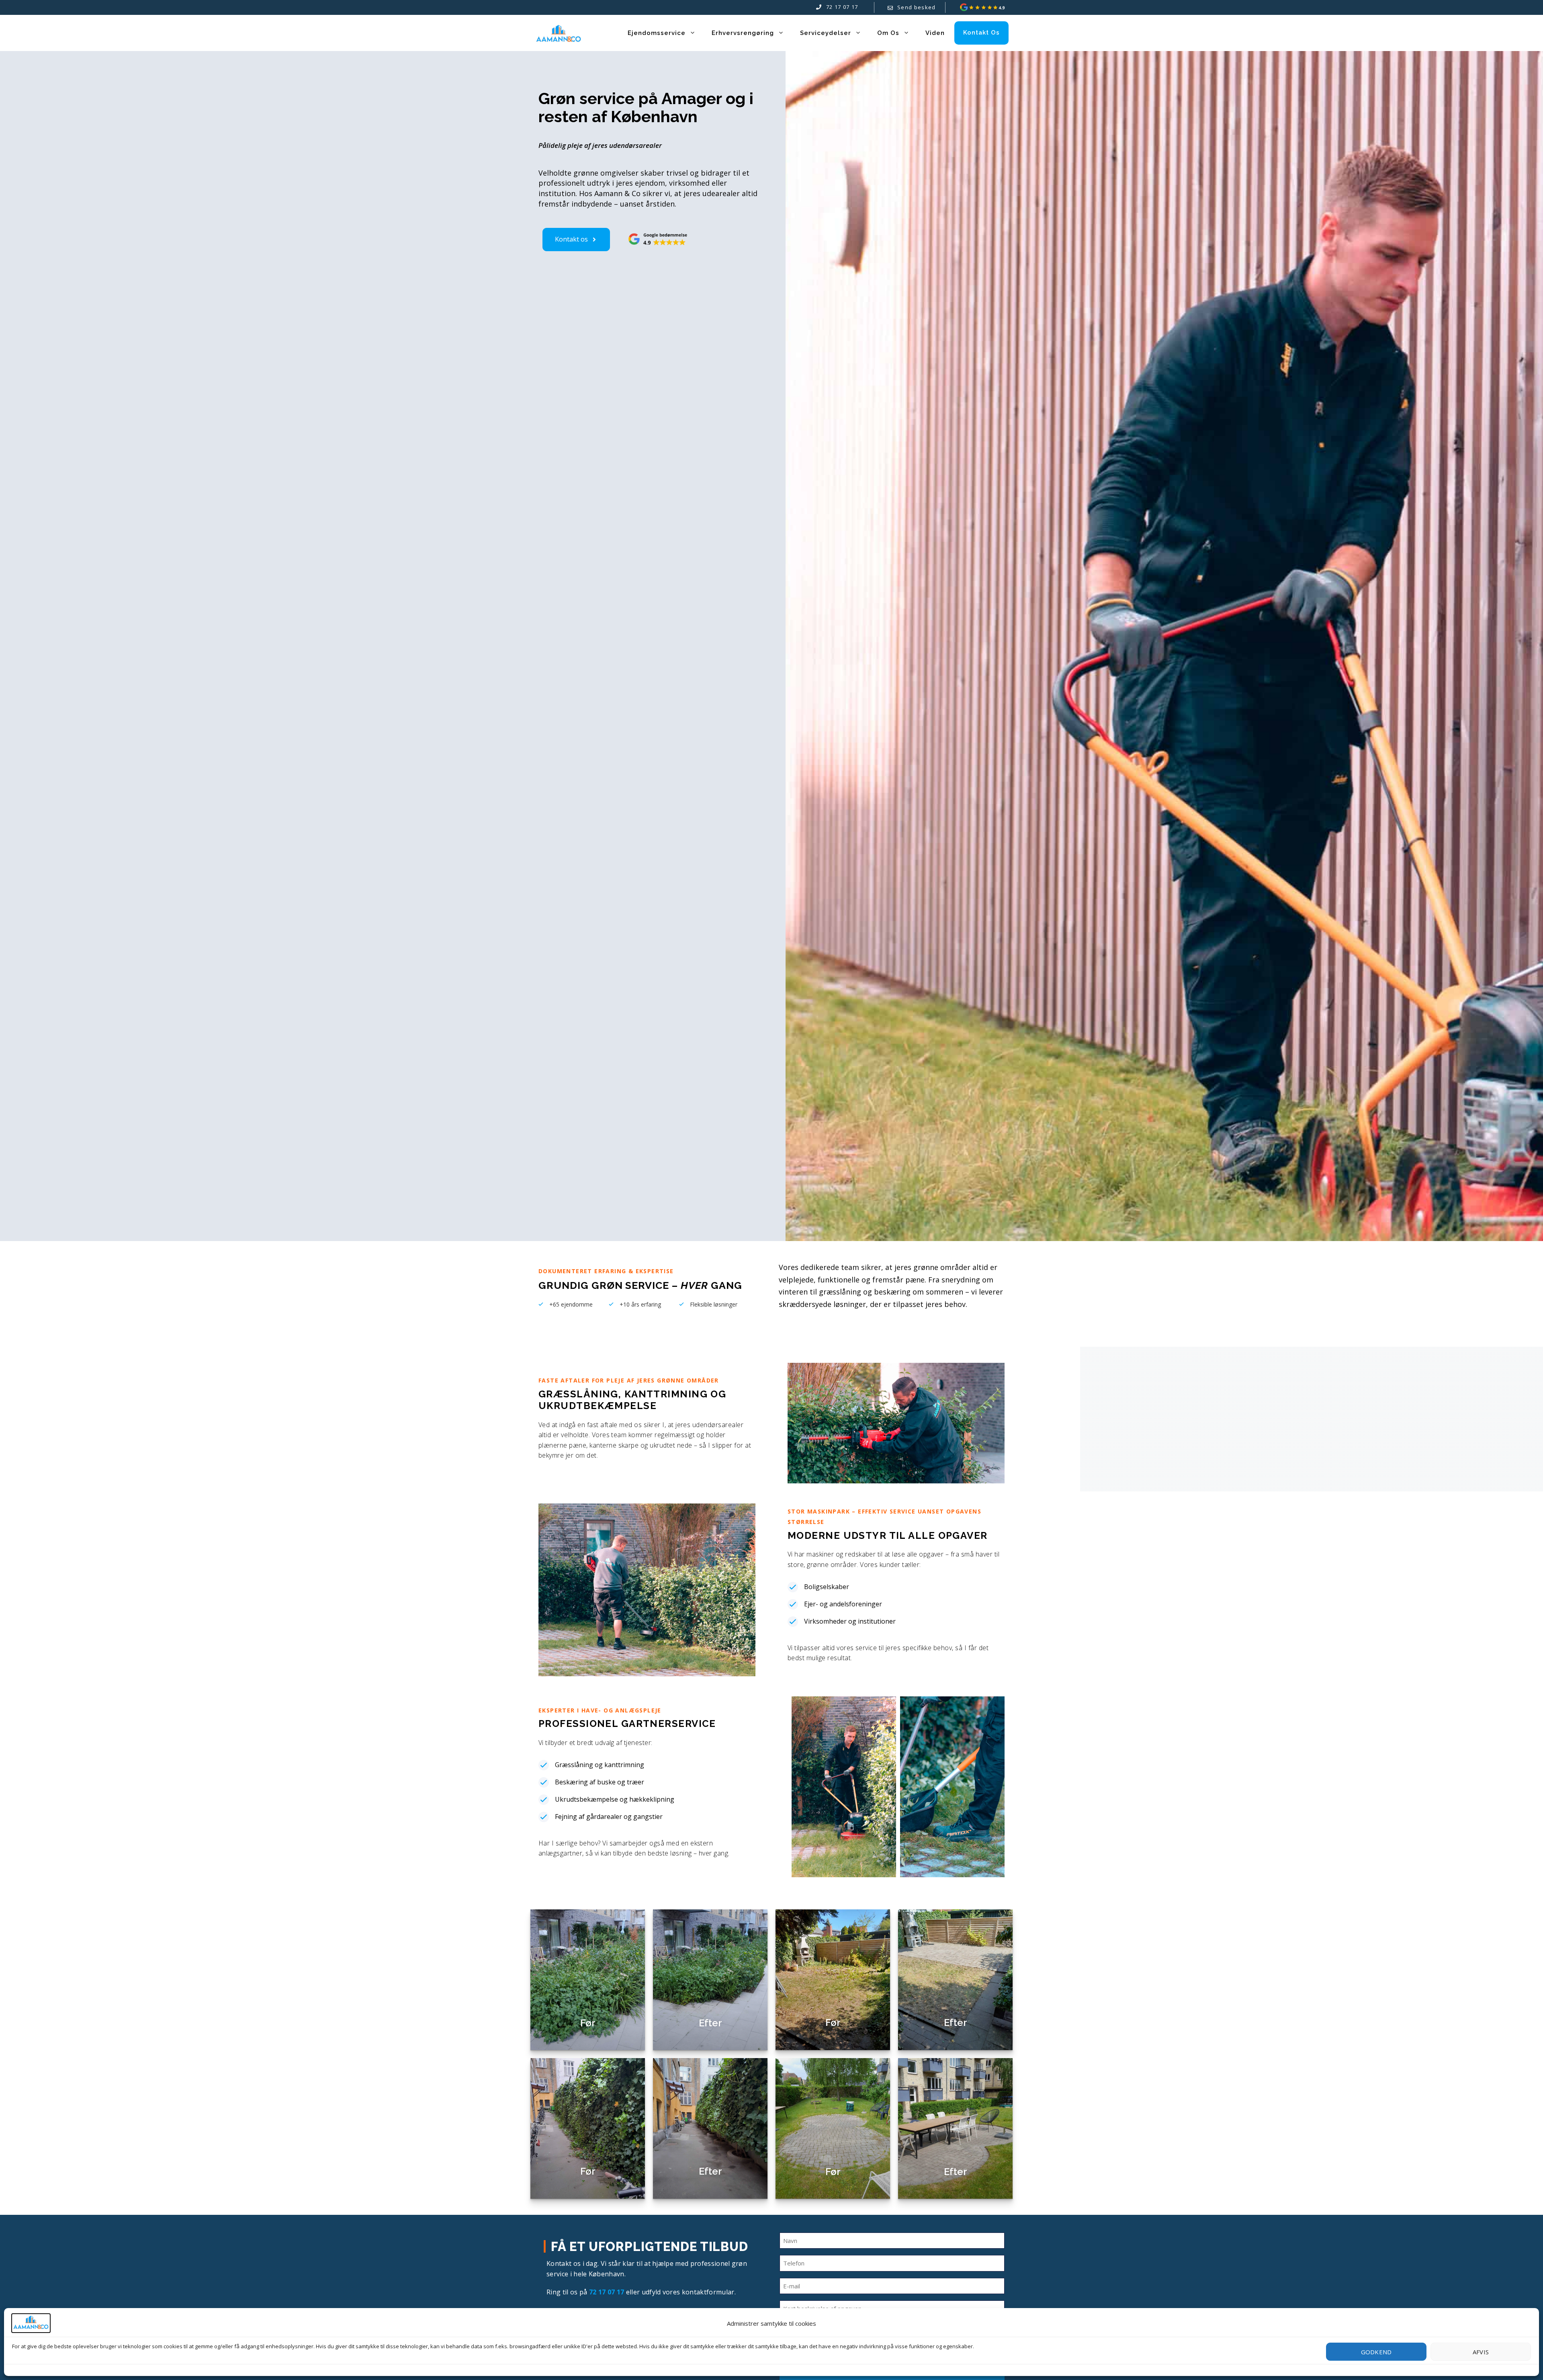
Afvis (1481, 2352)
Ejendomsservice (657, 33)
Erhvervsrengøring (743, 33)
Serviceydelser (826, 33)
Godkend (1376, 2352)
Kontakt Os (981, 33)
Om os (888, 33)
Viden (935, 33)
